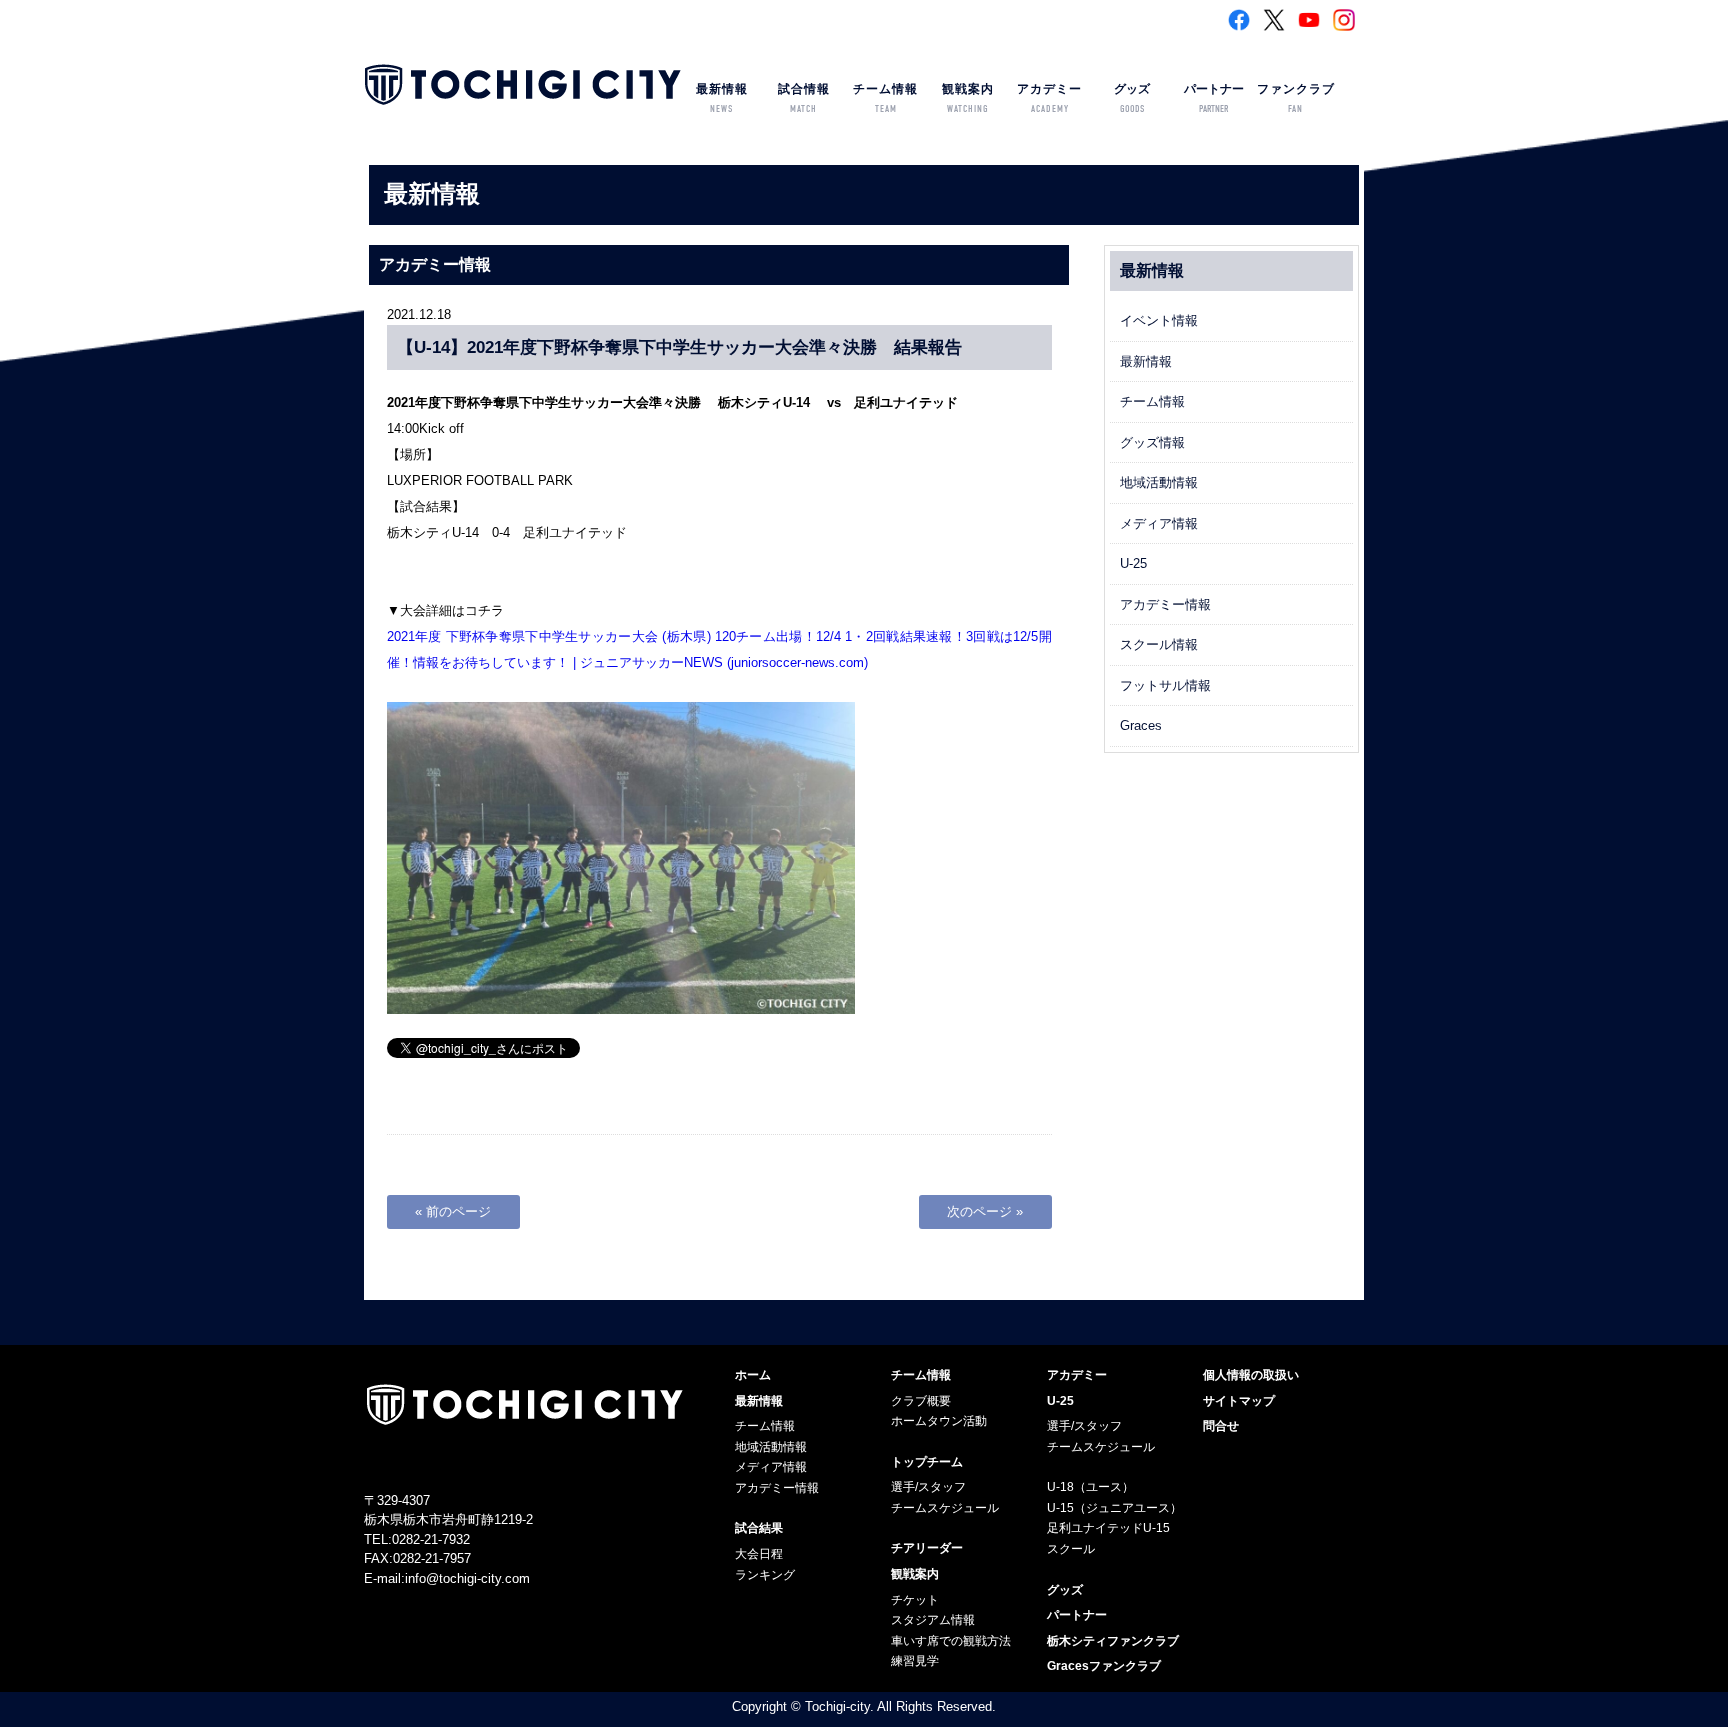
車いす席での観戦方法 (951, 1641)
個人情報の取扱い (1251, 1375)
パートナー (1214, 98)
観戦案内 (968, 98)
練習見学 (915, 1661)
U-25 (1133, 563)
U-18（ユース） (1090, 1487)
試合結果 (759, 1528)
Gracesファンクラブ (1104, 1666)
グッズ (1132, 98)
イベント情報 (1159, 320)
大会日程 (759, 1554)
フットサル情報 (1165, 685)
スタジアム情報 (933, 1620)
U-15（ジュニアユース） (1114, 1508)
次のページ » (985, 1211)
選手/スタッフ (928, 1487)
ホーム (753, 1375)
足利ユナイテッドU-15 (1108, 1528)
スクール (1071, 1549)
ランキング (765, 1575)
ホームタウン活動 (939, 1421)
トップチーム (927, 1462)
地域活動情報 (1159, 482)
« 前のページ (453, 1211)
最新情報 (722, 98)
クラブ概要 (921, 1401)
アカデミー (1049, 98)
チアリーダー (927, 1548)
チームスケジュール (945, 1508)
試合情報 (804, 98)
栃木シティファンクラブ (1113, 1641)
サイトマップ (1239, 1401)
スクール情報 (1159, 644)
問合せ (1221, 1426)
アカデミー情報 (1165, 604)
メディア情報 (1159, 523)
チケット (915, 1600)
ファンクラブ (1296, 98)
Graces (1141, 725)
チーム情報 (885, 98)
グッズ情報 (1152, 442)
